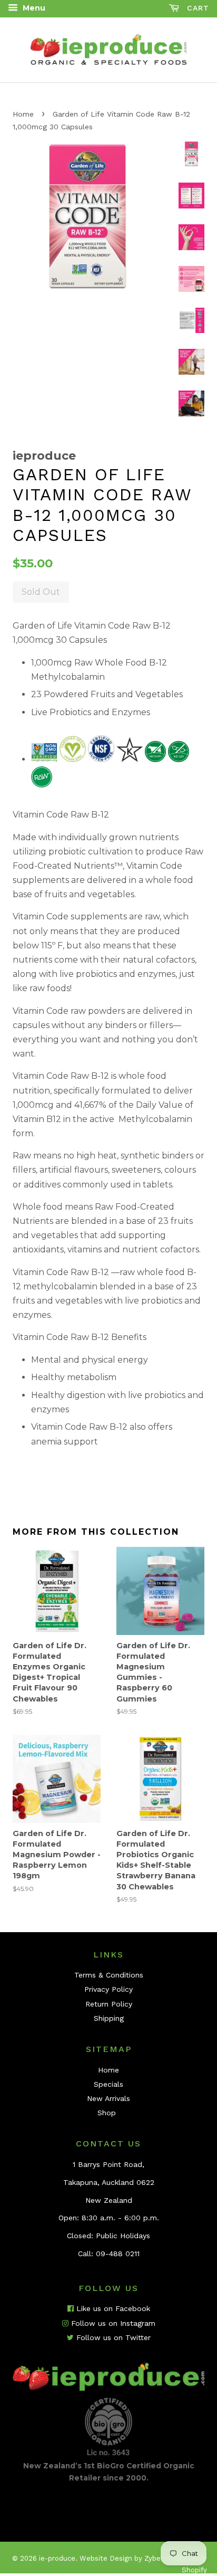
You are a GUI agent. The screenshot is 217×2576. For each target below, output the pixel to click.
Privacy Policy (108, 1989)
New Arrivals (108, 2098)
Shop (107, 2113)
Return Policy (109, 2004)
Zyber (154, 2558)
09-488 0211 (118, 2254)
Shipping (109, 2018)
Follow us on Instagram (112, 2323)
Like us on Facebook (112, 2308)
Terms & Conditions (109, 1975)
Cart (196, 8)
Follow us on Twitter (112, 2337)
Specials (108, 2084)
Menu (33, 8)
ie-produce (57, 2558)
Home (23, 114)
